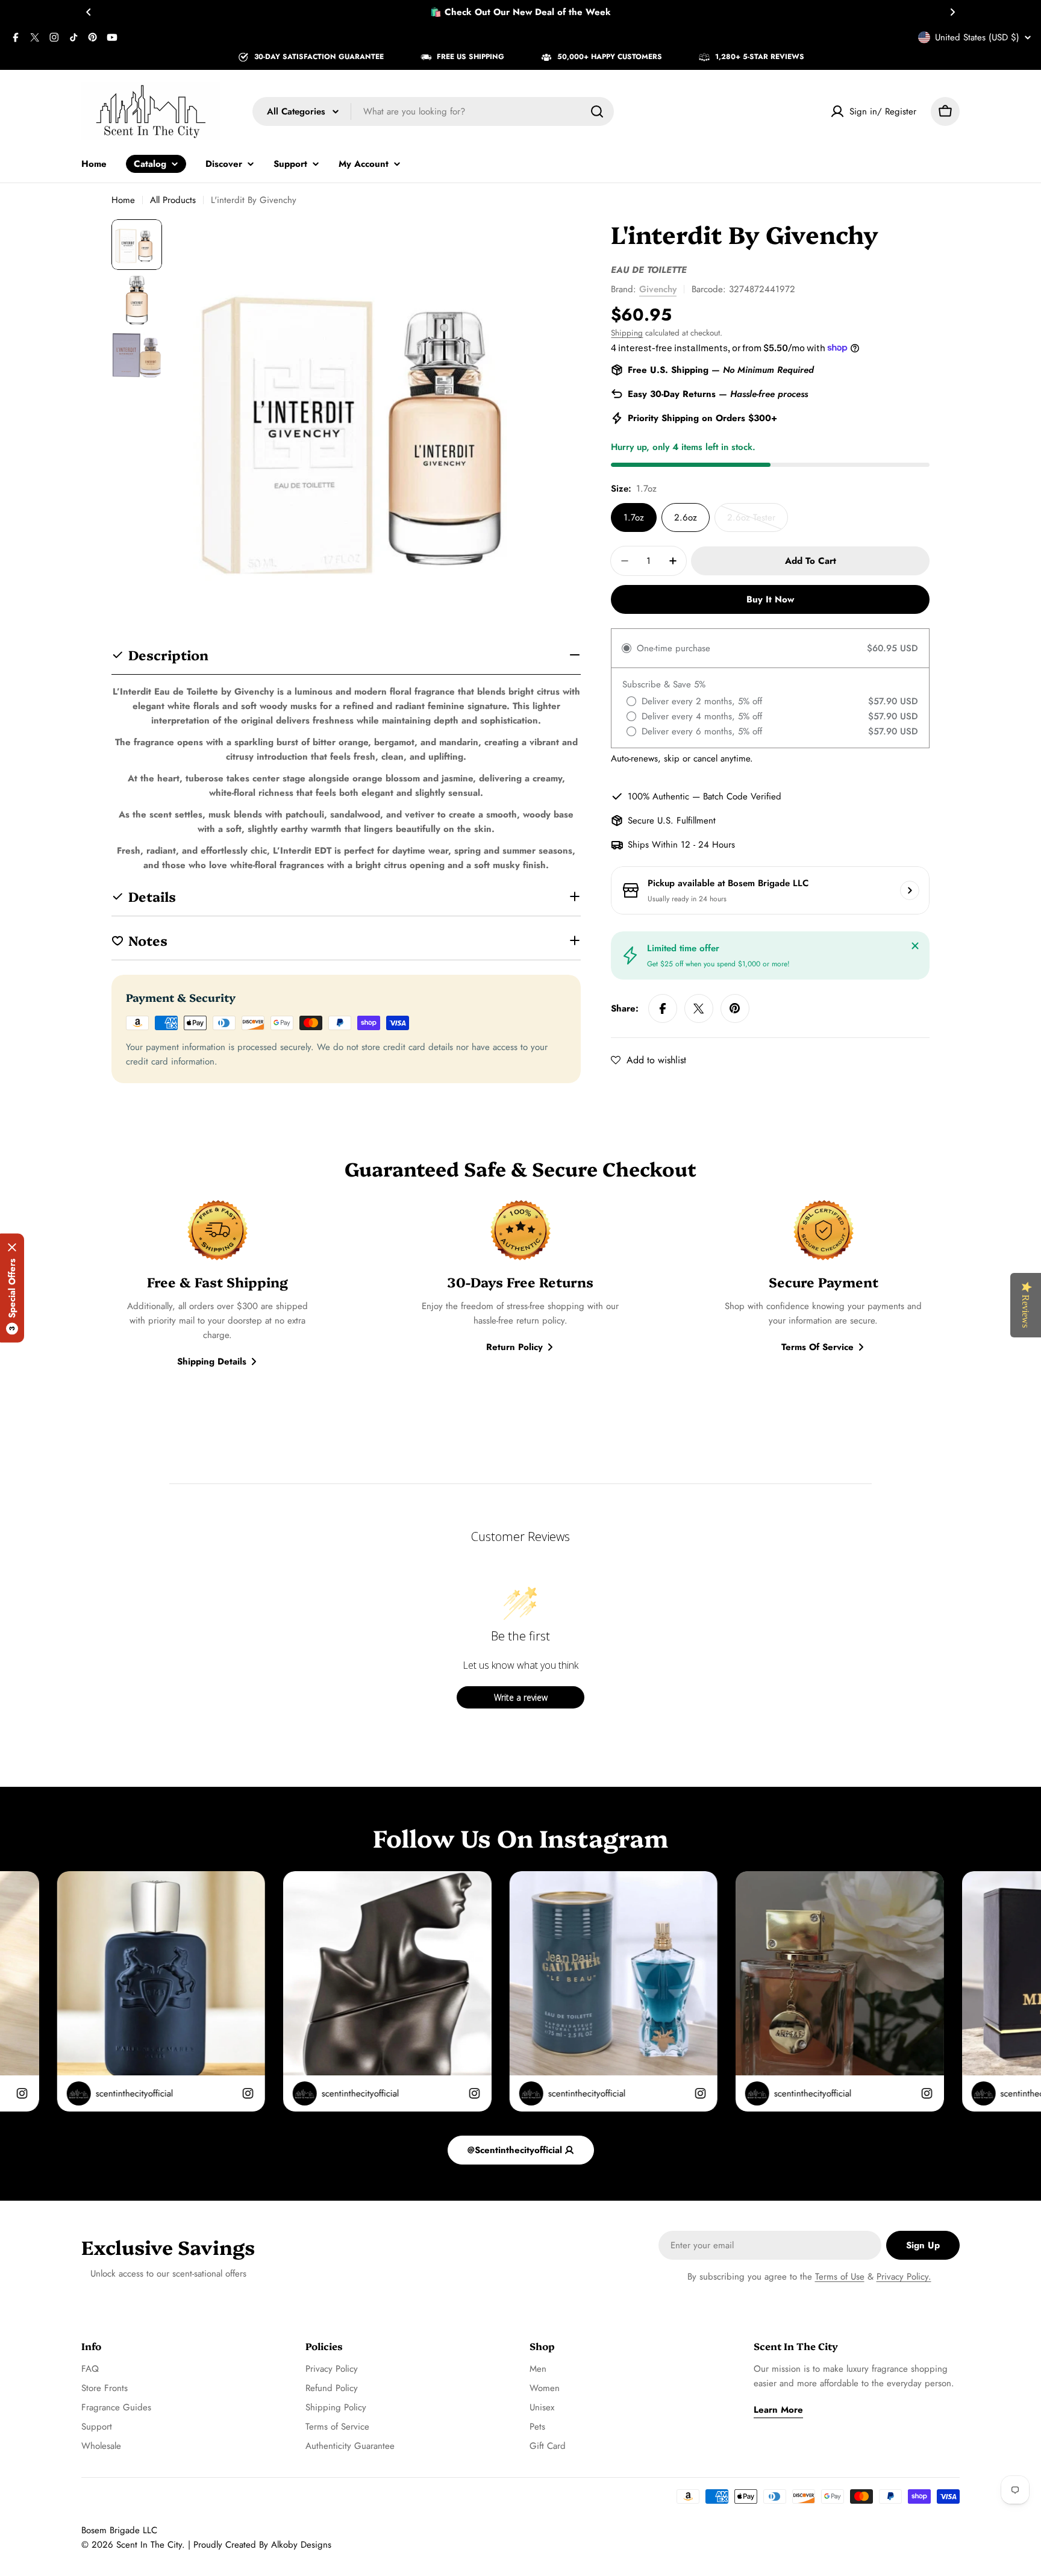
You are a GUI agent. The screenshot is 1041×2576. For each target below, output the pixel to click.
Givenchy (658, 289)
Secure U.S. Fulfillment (672, 821)
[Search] (597, 111)
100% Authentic (658, 796)
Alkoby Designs (301, 2545)
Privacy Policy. (904, 2277)
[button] (89, 12)
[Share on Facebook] (663, 1008)
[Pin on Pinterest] (735, 1008)
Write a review (521, 1697)
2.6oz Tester (758, 521)
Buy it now (770, 599)
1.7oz (634, 517)
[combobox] (433, 111)
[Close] (915, 946)
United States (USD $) (977, 37)
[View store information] (910, 890)
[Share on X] (699, 1008)
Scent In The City (149, 2545)
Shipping (627, 333)
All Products (173, 200)
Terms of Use (840, 2277)
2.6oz (686, 517)
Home (123, 200)
